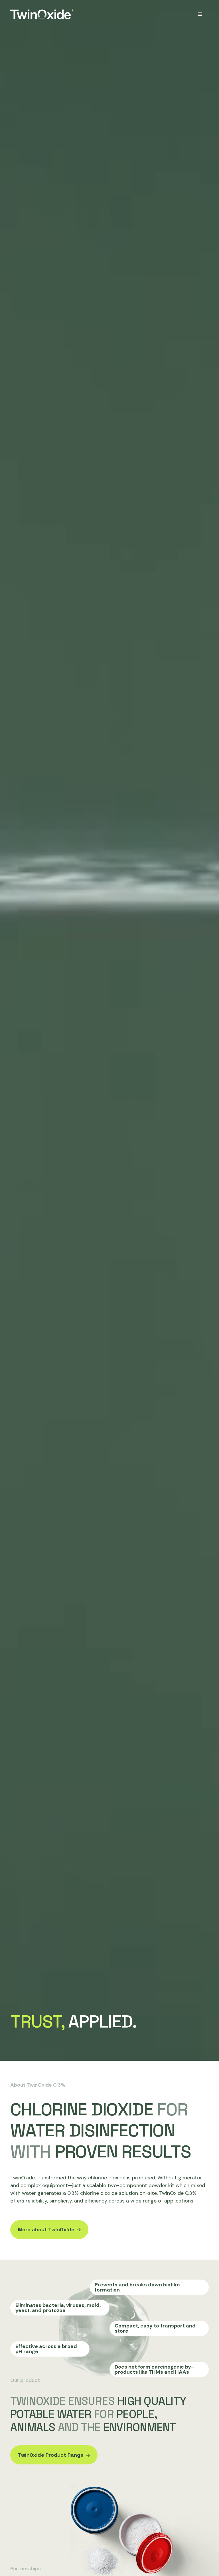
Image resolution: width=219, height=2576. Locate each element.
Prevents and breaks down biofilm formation (137, 2287)
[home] (42, 14)
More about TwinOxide (46, 2229)
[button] (200, 14)
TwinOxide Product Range (51, 2455)
